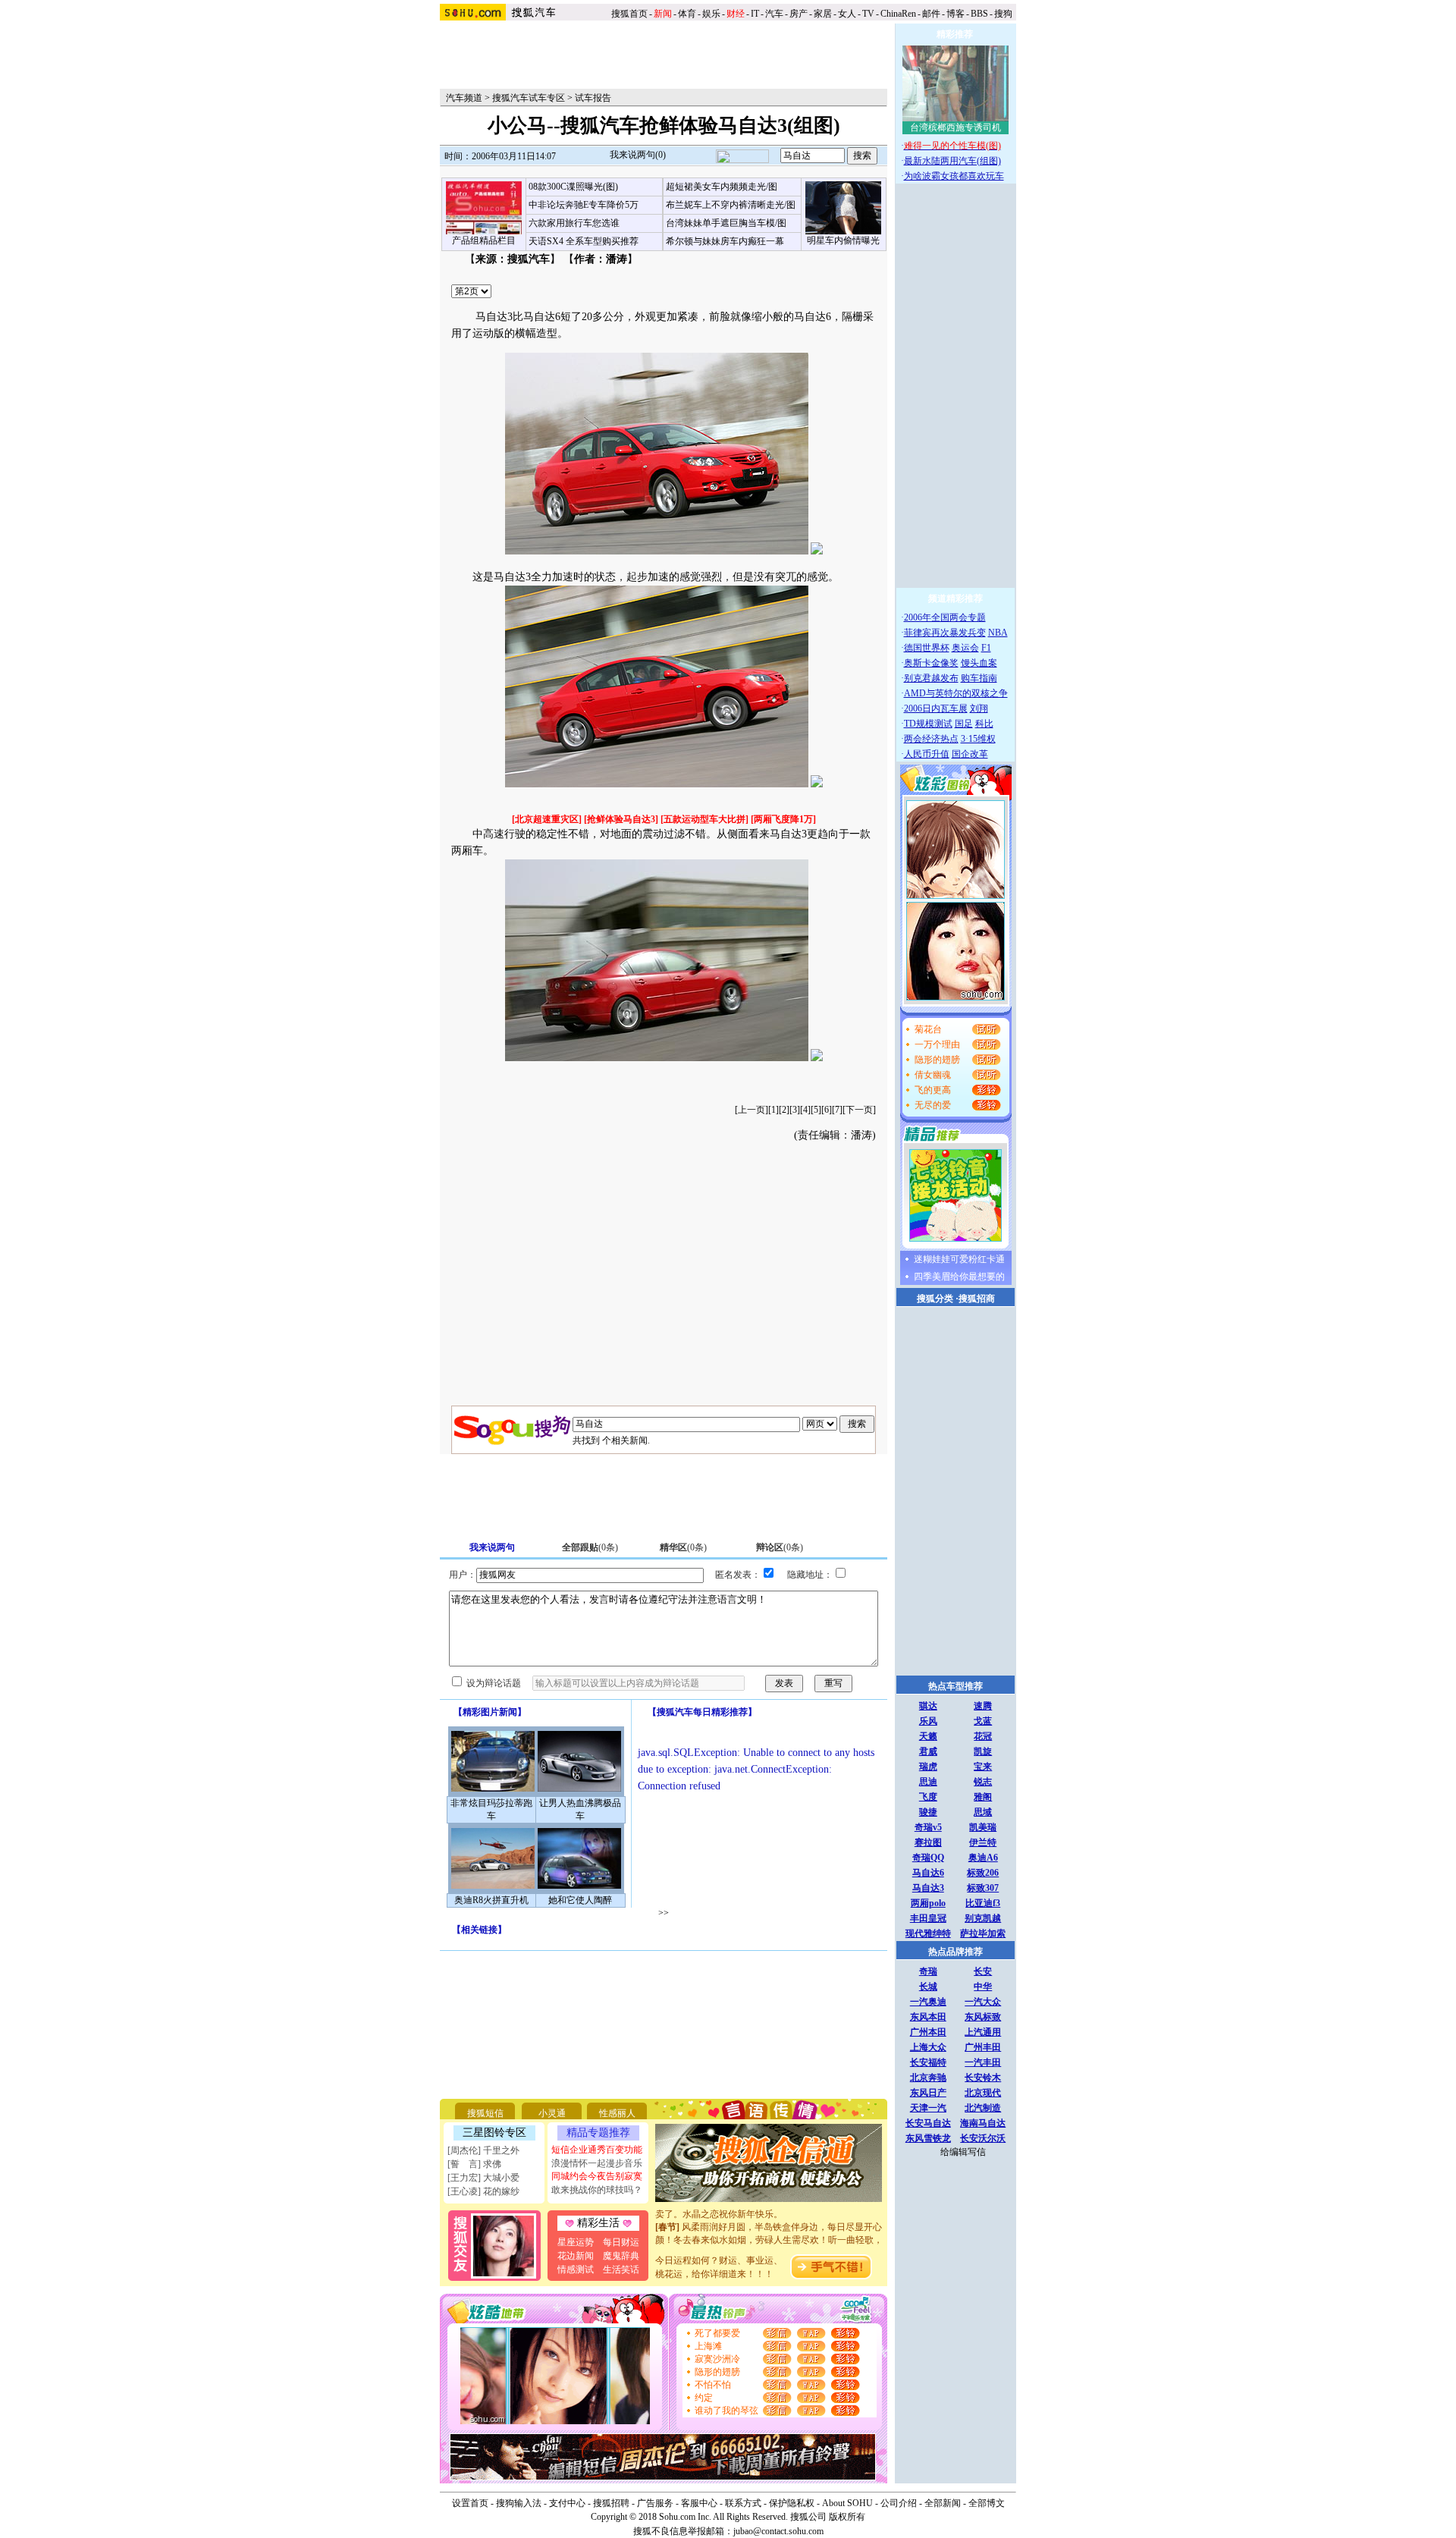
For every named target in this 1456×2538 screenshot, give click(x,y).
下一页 (859, 1110)
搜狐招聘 (611, 2503)
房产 (799, 14)
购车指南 (979, 678)
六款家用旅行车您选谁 (574, 223)
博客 (955, 14)
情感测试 (576, 2269)
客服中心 (699, 2503)
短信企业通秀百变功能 (597, 2150)
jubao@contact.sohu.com (778, 2531)
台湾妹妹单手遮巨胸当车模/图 (726, 223)
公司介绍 (899, 2503)
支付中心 (567, 2503)
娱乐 (711, 14)
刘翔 (979, 708)
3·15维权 (978, 739)
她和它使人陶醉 (580, 1900)
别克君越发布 (931, 678)
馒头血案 (979, 663)
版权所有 (847, 2517)
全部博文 (987, 2503)
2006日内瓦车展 (936, 708)
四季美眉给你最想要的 (959, 1277)
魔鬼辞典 (621, 2256)
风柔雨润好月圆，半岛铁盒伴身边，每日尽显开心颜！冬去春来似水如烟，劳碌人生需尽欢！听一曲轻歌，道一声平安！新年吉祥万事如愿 (769, 2225)
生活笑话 (621, 2269)
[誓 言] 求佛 (474, 2164)
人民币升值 (927, 754)
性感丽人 (617, 2113)
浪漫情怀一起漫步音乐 (597, 2163)
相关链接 (479, 1930)
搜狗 (1004, 14)
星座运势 (576, 2242)
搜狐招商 (977, 1299)
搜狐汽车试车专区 (529, 98)
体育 (687, 14)
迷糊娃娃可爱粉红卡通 (959, 1259)
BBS (979, 14)
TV (868, 14)
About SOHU (847, 2503)
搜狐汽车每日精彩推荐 (702, 1712)
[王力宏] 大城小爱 (483, 2178)
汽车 (774, 14)
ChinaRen (898, 14)
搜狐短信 (485, 2113)
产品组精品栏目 (484, 240)
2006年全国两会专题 (945, 617)
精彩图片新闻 (490, 1712)
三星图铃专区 (494, 2133)
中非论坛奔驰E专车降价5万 (584, 205)
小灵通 (552, 2113)
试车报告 (593, 98)
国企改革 (970, 754)
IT (755, 14)
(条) (590, 1547)
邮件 (931, 14)
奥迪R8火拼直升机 (491, 1900)
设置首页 (470, 2503)
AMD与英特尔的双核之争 (956, 693)
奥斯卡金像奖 (931, 663)
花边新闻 (576, 2256)
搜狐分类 (935, 1299)
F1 (986, 648)
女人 (847, 14)
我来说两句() (638, 155)
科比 (984, 724)
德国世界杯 (927, 648)
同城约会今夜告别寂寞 (597, 2176)
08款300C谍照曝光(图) (573, 187)
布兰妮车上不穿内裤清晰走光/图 (731, 205)
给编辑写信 (963, 2152)
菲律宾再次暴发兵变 (945, 633)
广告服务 (655, 2503)
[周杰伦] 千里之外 (483, 2150)
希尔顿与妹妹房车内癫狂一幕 (725, 241)
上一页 (752, 1110)
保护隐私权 (792, 2503)
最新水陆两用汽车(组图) (952, 161)
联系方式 (743, 2503)
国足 (964, 724)
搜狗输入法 (519, 2503)
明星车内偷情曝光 (843, 240)
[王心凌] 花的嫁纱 (483, 2191)
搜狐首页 (629, 14)
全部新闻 (943, 2503)
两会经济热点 (931, 739)
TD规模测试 (928, 724)
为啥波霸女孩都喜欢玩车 (954, 176)
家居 (823, 14)
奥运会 (965, 648)
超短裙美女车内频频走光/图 (722, 187)
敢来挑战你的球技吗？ (597, 2190)
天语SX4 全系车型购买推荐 (584, 241)
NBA (998, 633)
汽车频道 (464, 98)
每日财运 (621, 2242)
